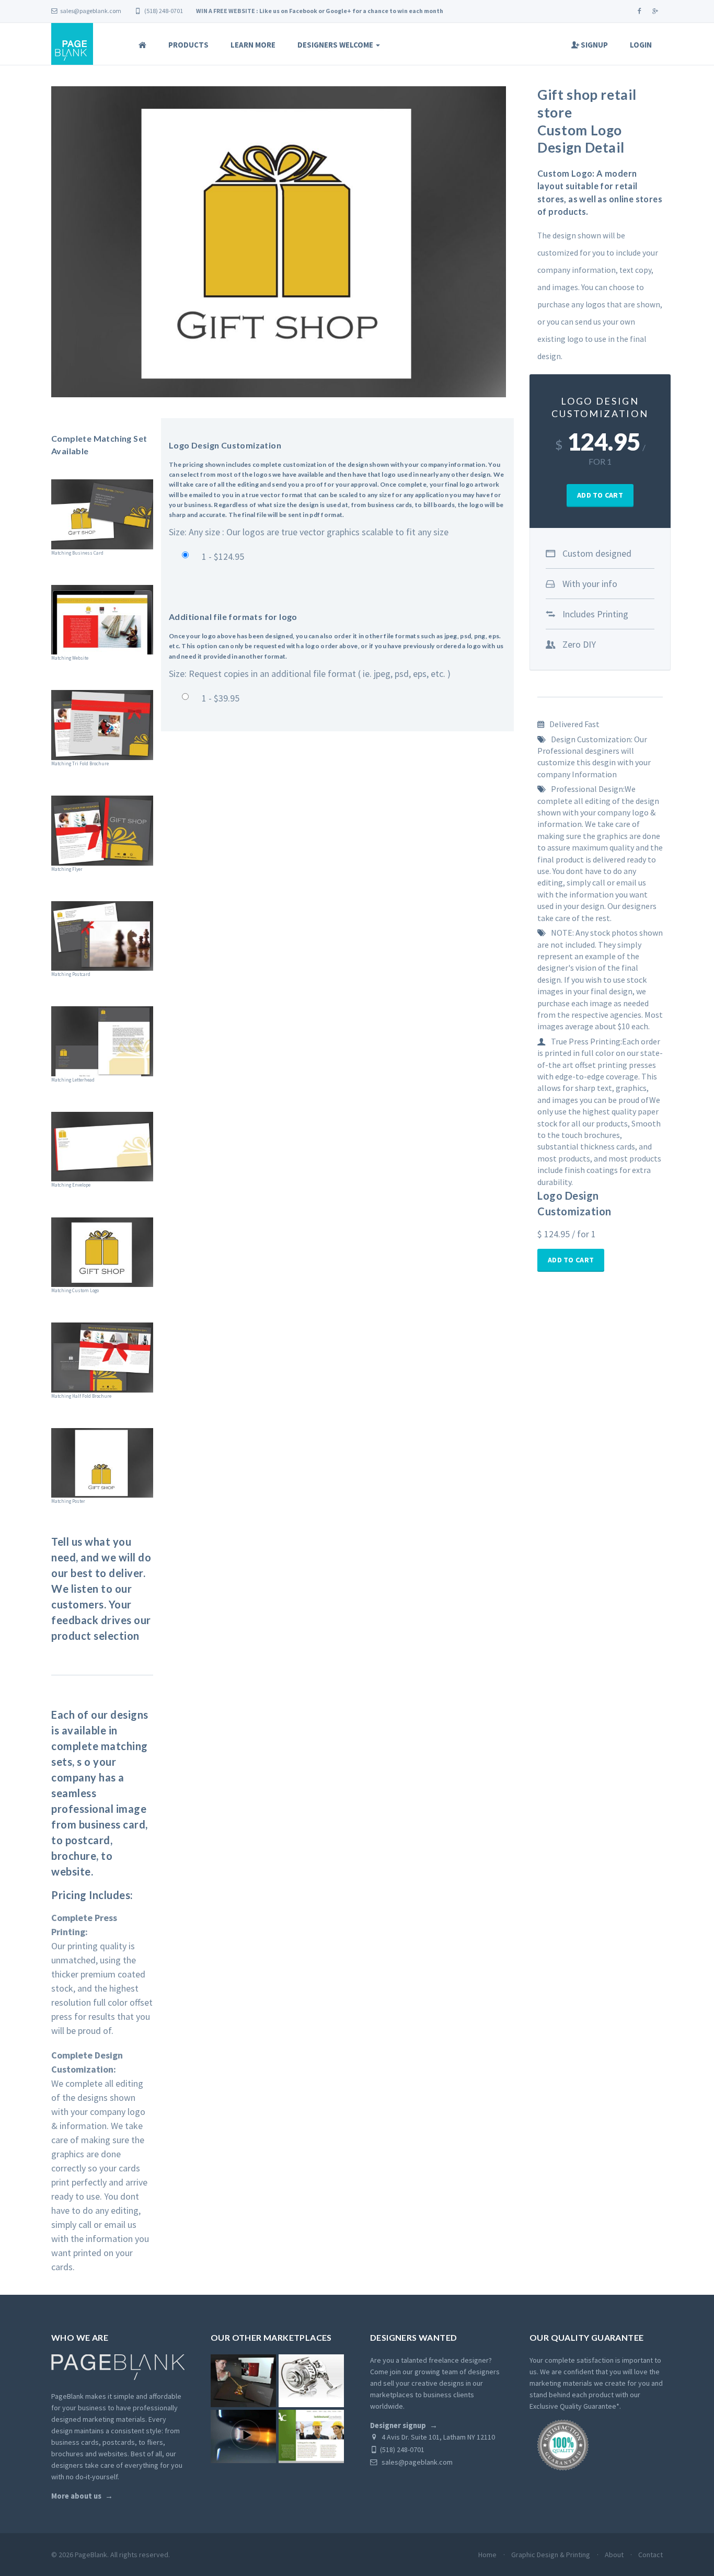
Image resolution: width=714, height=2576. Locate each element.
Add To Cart (600, 495)
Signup (594, 45)
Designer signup (398, 2425)
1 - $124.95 (223, 556)
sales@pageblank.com (91, 11)
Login (641, 45)
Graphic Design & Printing (551, 2555)
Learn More (253, 45)
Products (188, 45)
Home (487, 2555)
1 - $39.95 (221, 698)
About (614, 2555)
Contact (650, 2555)
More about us (76, 2496)
